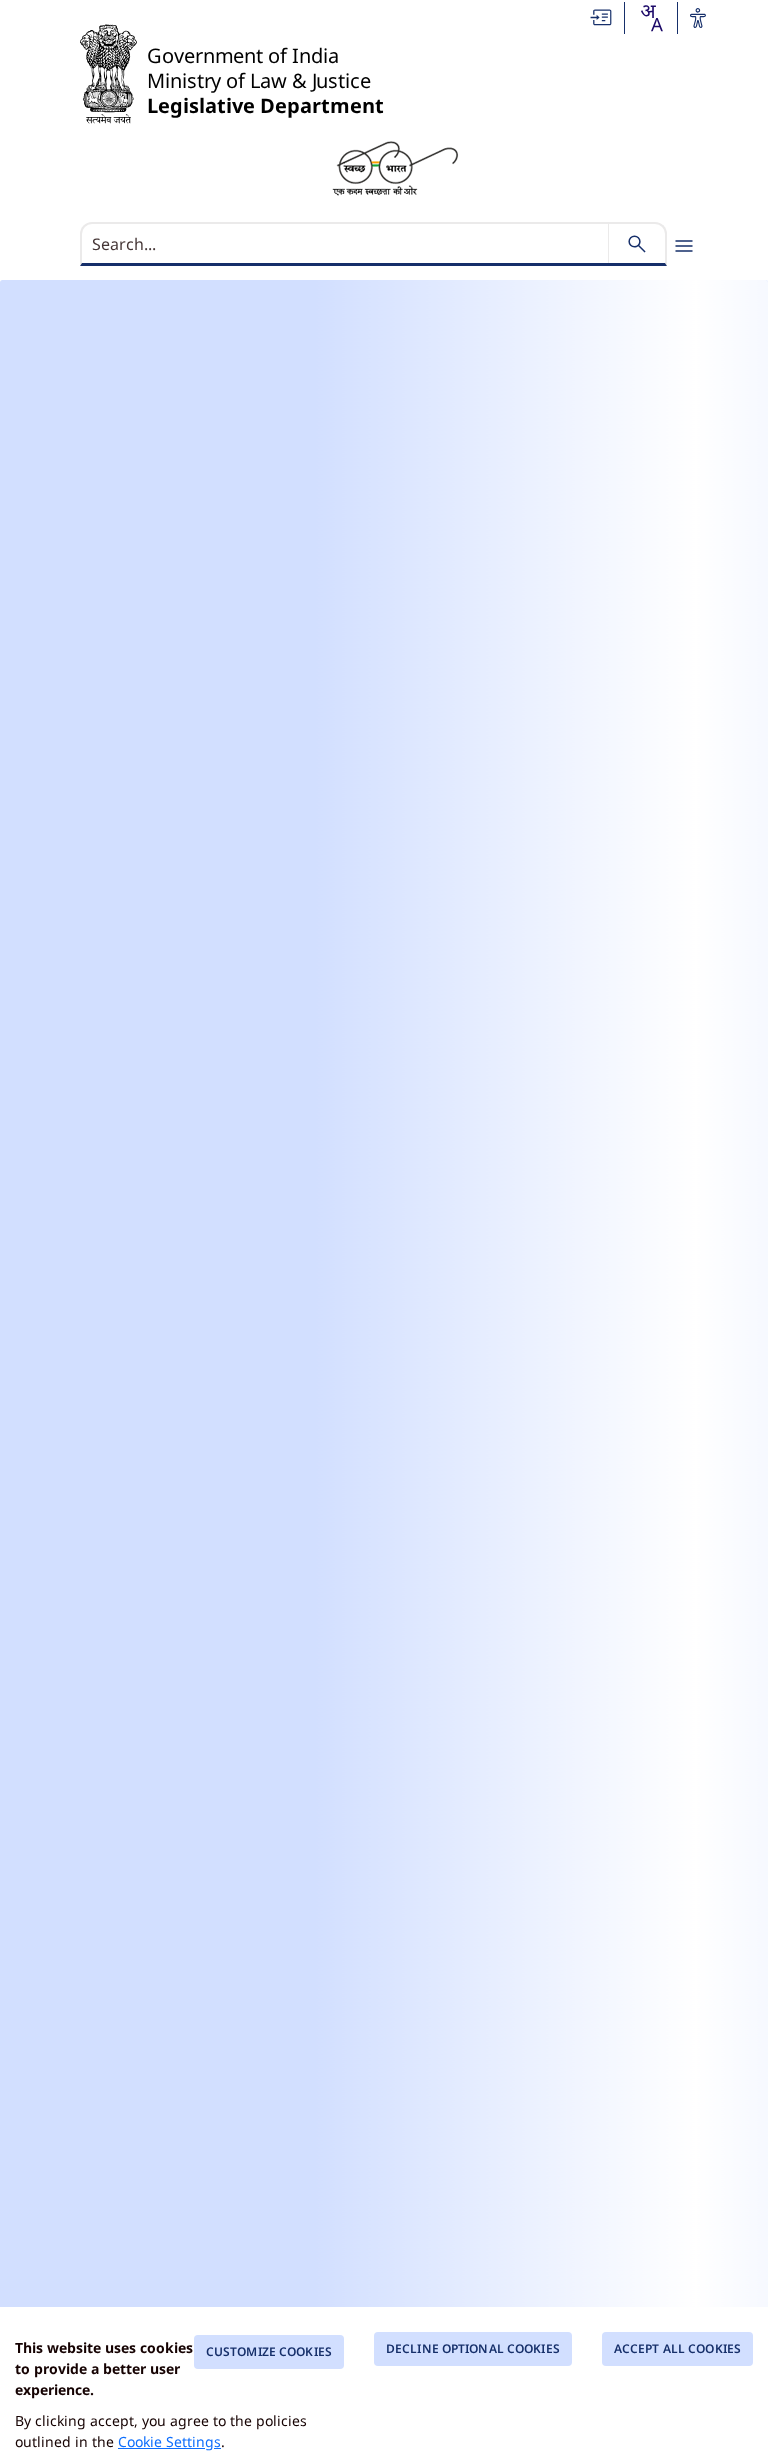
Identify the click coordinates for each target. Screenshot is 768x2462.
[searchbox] (346, 244)
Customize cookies (269, 2351)
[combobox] (651, 18)
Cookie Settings (169, 2441)
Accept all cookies (677, 2348)
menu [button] (684, 246)
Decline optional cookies (473, 2348)
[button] (602, 17)
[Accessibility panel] (698, 18)
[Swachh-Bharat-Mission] (395, 167)
